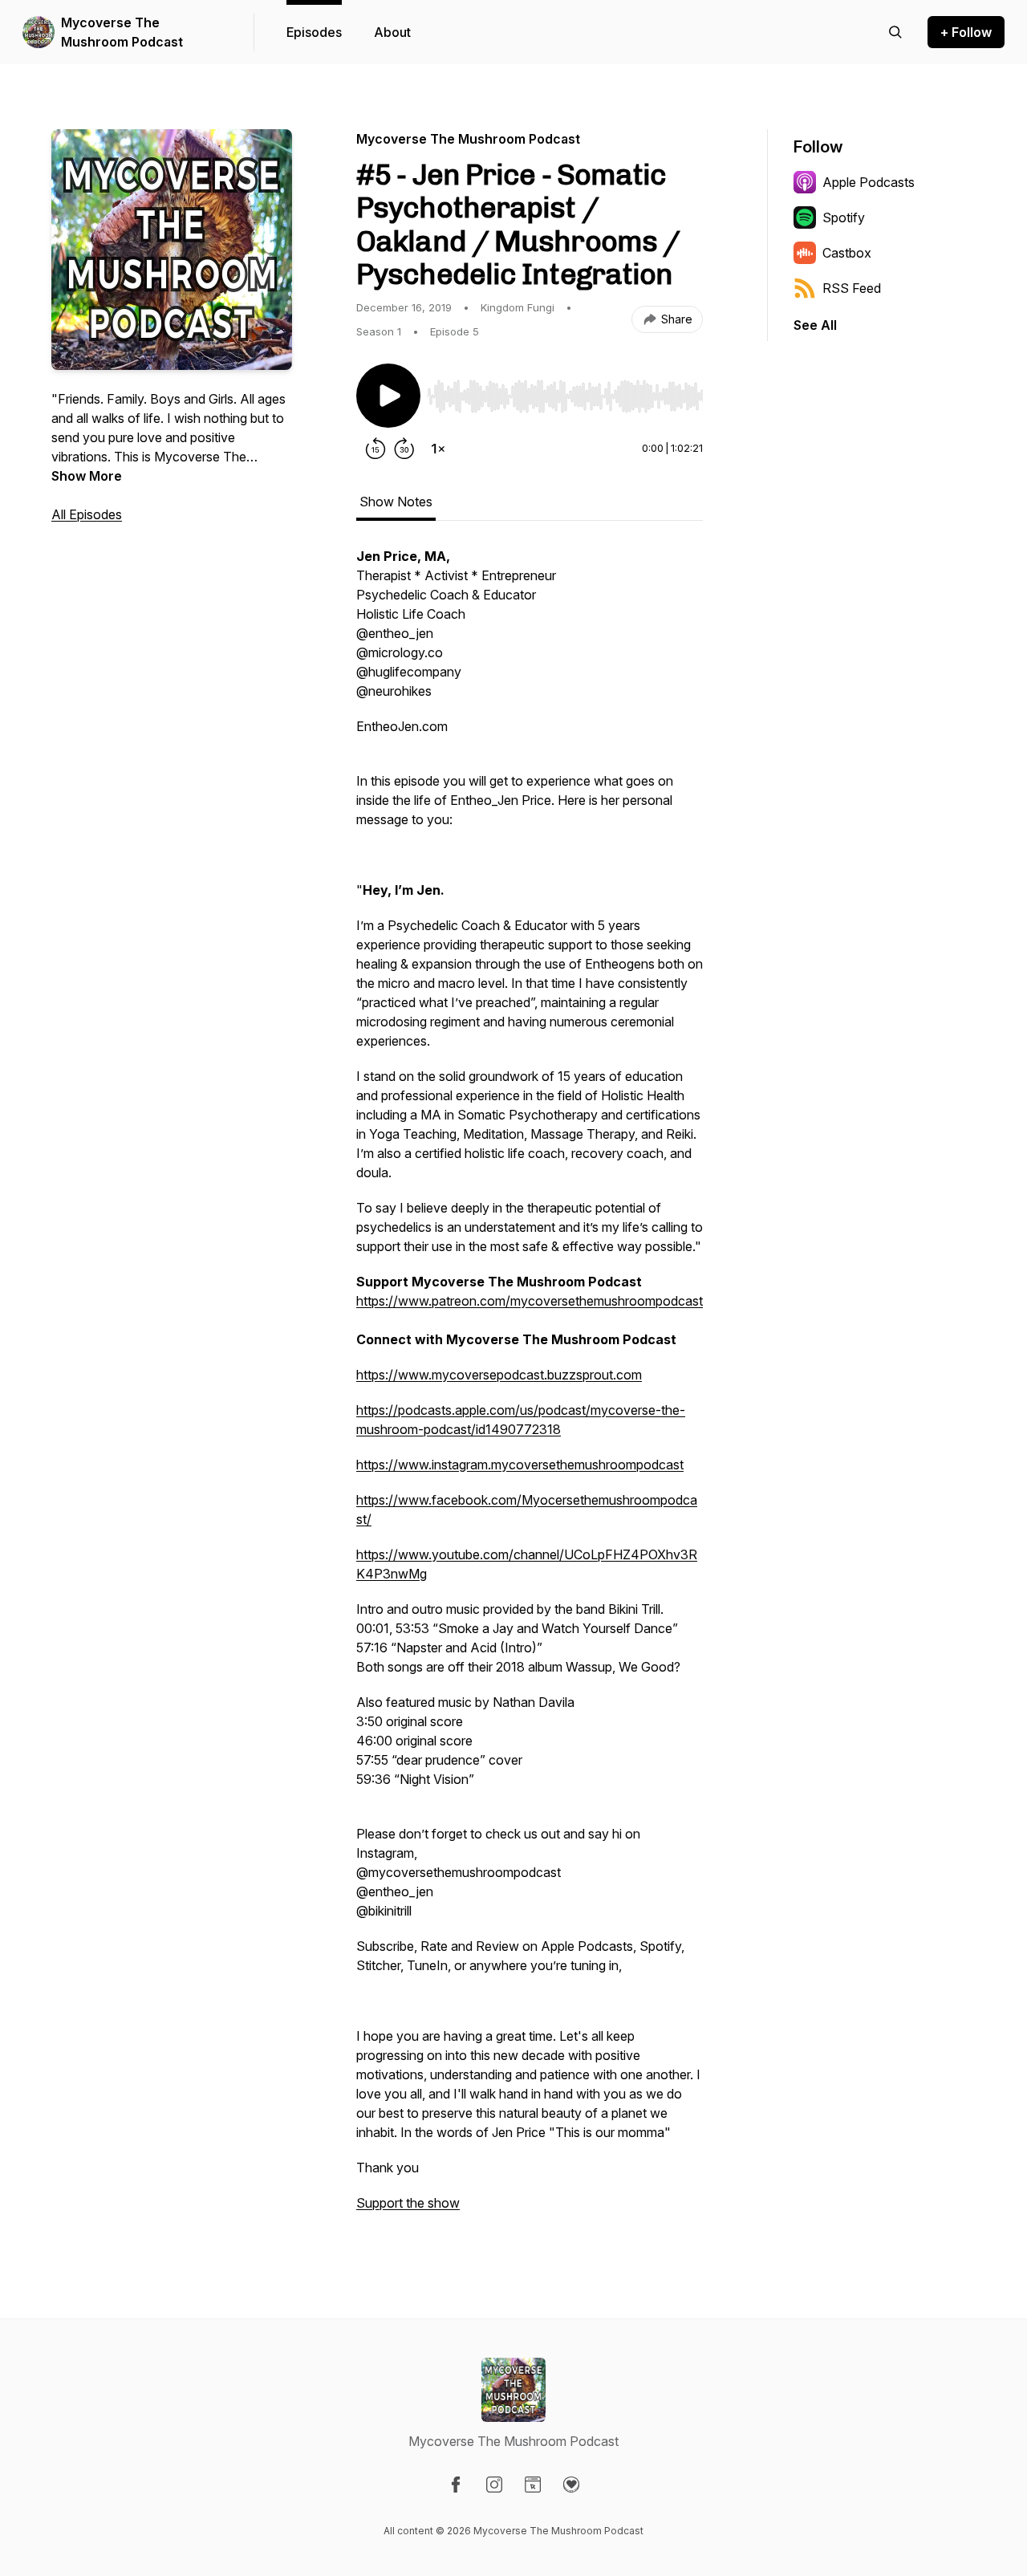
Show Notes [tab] (396, 502)
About (392, 32)
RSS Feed (852, 288)
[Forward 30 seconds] (404, 449)
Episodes (314, 32)
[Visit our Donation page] (571, 2485)
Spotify (844, 217)
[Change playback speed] (438, 449)
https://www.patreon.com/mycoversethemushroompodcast (530, 1301)
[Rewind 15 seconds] (375, 449)
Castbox (847, 253)
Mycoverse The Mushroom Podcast (122, 32)
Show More (87, 476)
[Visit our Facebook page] (456, 2485)
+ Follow (966, 32)
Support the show (408, 2203)
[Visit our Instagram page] (494, 2485)
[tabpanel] (530, 1388)
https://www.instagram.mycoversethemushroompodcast (520, 1465)
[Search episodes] (895, 32)
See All (815, 325)
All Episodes (87, 514)
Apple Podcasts (869, 182)
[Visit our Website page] (533, 2485)
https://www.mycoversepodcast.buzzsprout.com (499, 1375)
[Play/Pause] (388, 396)
